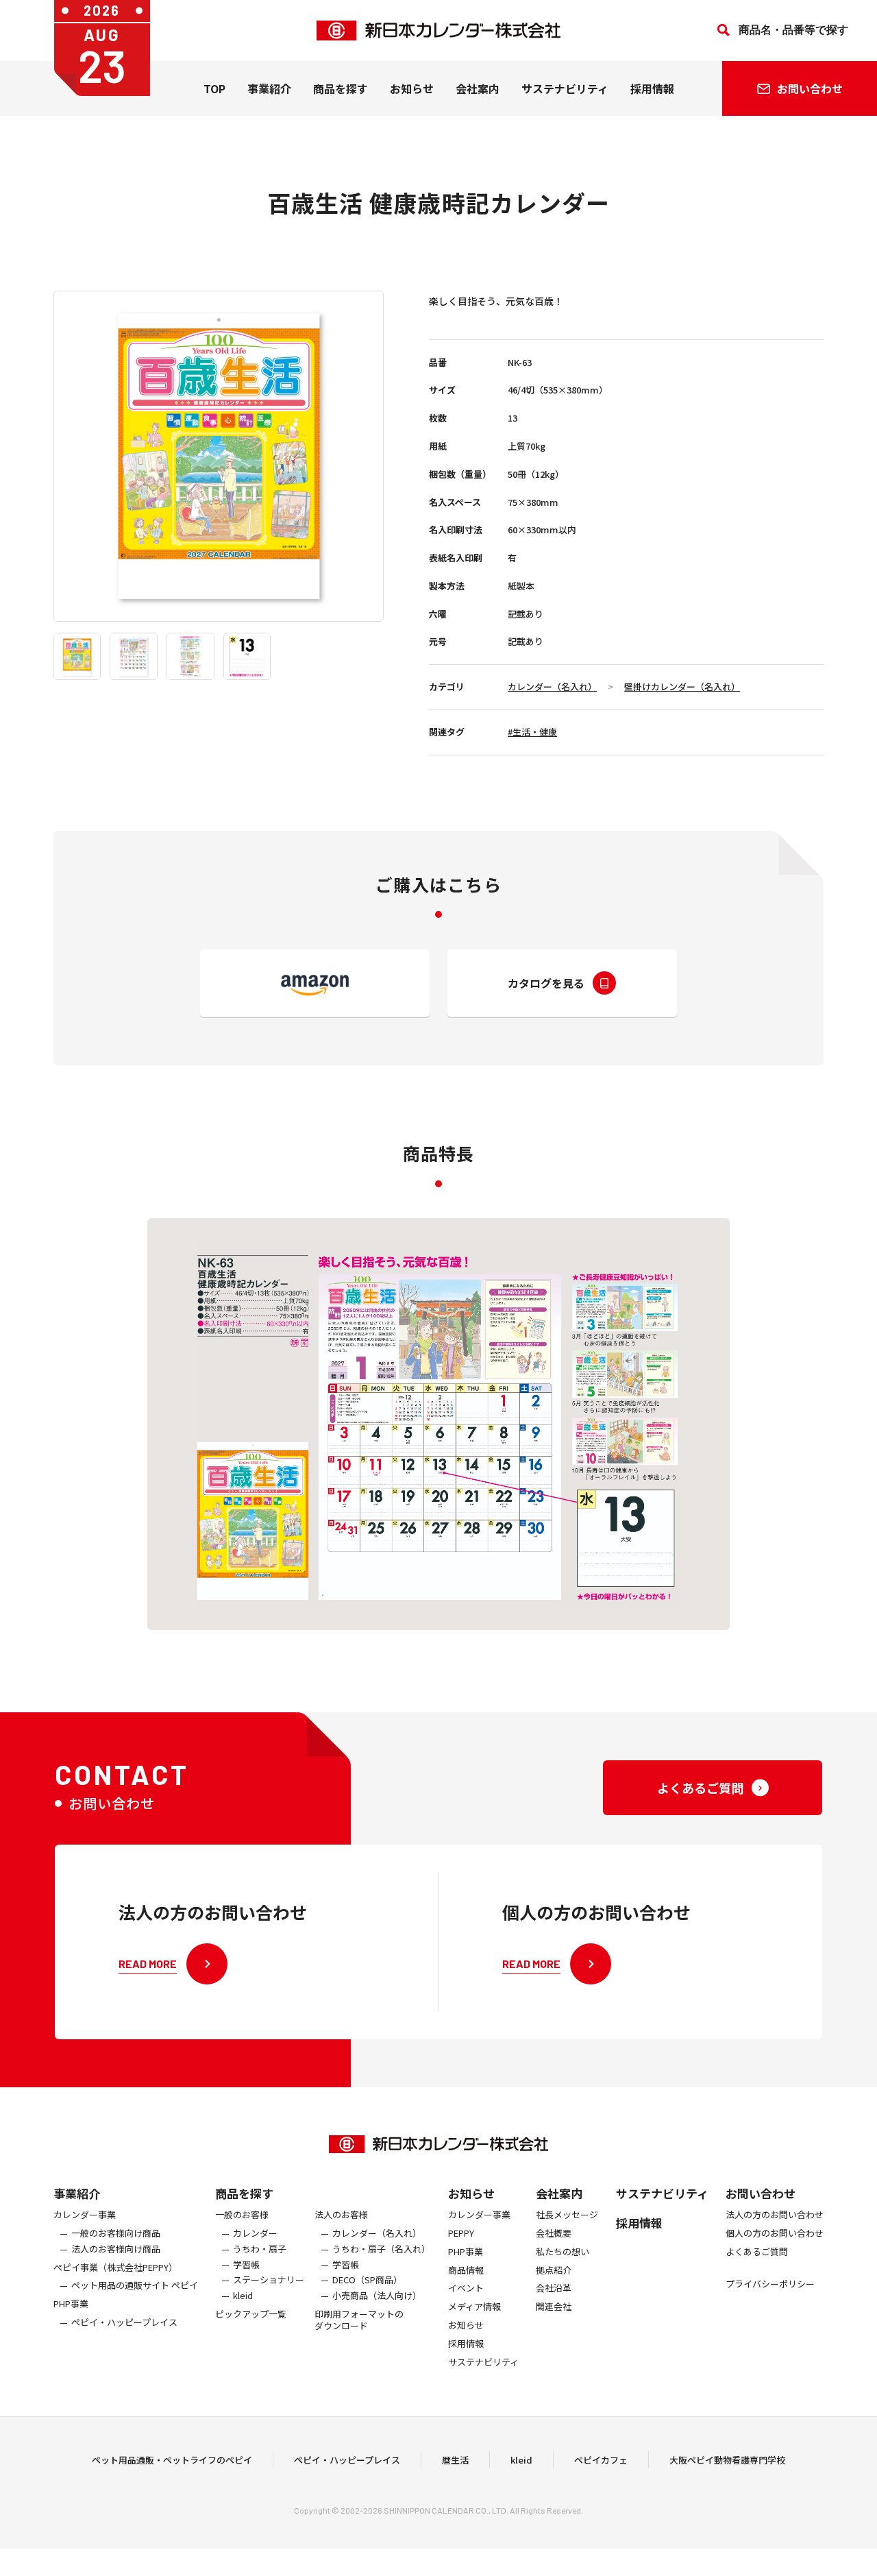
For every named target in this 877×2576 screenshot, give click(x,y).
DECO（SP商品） (367, 2280)
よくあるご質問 (757, 2252)
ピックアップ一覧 (251, 2314)
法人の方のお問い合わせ (775, 2215)
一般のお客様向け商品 (116, 2234)
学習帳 (246, 2265)
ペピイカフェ (601, 2460)
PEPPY (461, 2234)
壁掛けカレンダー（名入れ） (682, 686)
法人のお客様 (341, 2215)
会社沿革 (554, 2288)
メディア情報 (474, 2307)
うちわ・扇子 (260, 2249)
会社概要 (554, 2234)
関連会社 (554, 2307)
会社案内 (478, 88)
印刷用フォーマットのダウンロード (359, 2320)
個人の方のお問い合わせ (775, 2234)
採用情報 (652, 88)
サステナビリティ (565, 88)
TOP (214, 88)
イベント (466, 2288)
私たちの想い (563, 2252)
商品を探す (244, 2193)
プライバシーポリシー (770, 2284)
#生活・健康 (532, 732)
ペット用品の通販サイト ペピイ (135, 2286)
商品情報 (466, 2271)
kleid (243, 2296)
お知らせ (412, 88)
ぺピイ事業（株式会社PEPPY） (115, 2268)
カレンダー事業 (85, 2215)
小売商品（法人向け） (377, 2296)
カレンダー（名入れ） (552, 686)
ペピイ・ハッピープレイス (124, 2323)
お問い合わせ (761, 2193)
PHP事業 (71, 2304)
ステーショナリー (269, 2280)
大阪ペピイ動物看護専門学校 (727, 2460)
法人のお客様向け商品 (116, 2249)
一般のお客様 (242, 2215)
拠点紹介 (554, 2271)
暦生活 (455, 2460)
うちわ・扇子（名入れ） (381, 2249)
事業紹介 (269, 88)
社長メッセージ (567, 2215)
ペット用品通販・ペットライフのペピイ (172, 2460)
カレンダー (255, 2234)
